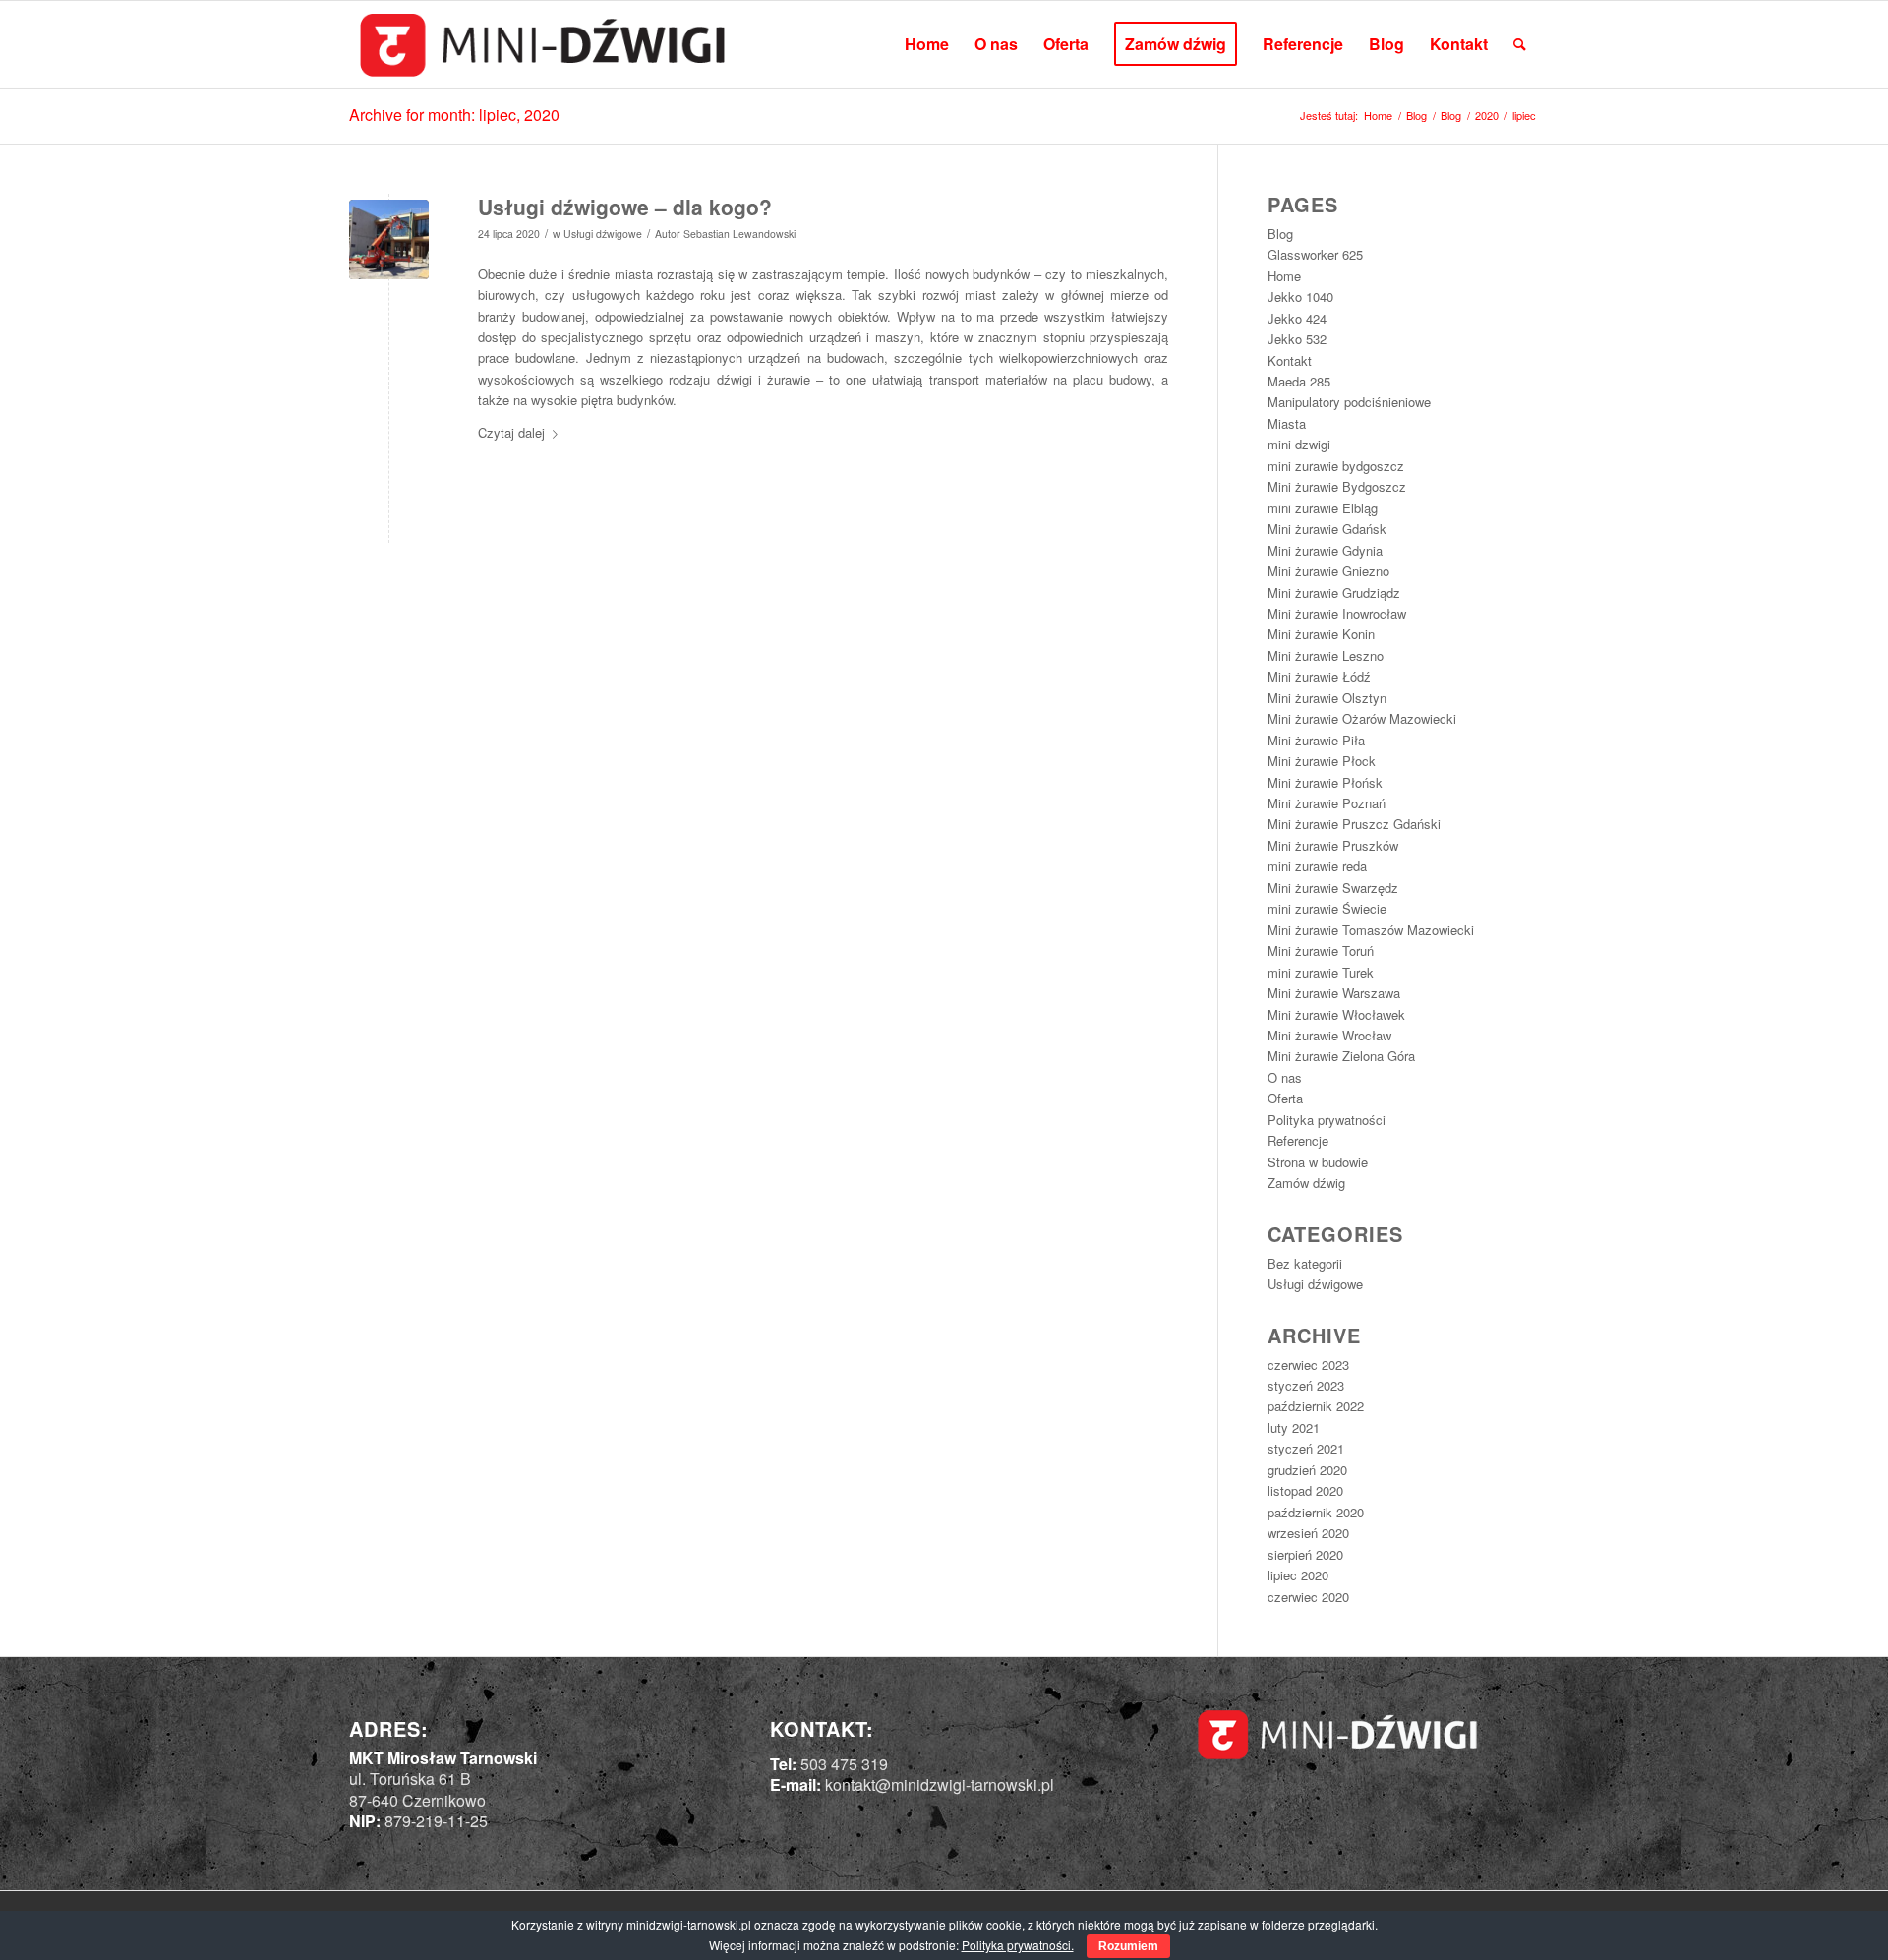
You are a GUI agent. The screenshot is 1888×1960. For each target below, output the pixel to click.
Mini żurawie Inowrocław (1337, 613)
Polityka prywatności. (1018, 1945)
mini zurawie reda (1317, 866)
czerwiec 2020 (1308, 1597)
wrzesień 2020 (1308, 1533)
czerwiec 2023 (1308, 1365)
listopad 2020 (1305, 1490)
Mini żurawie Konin (1321, 634)
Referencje (1298, 1140)
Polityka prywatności (1327, 1120)
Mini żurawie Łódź (1319, 676)
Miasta (1287, 423)
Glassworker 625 (1315, 254)
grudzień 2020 (1307, 1470)
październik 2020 (1316, 1512)
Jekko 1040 (1300, 297)
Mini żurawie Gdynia (1325, 550)
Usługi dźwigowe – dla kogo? (625, 207)
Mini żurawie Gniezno (1328, 571)
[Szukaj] (1520, 44)
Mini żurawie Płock (1322, 761)
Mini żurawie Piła (1316, 740)
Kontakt (1290, 360)
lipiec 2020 (1298, 1575)
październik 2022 (1316, 1406)
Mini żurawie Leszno (1326, 655)
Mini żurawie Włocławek (1336, 1014)
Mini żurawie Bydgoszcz (1337, 486)
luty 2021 (1294, 1427)
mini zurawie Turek (1321, 972)
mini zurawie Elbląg (1323, 508)
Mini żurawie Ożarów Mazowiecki (1362, 718)
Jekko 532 (1297, 339)
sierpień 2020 (1305, 1554)
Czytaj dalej (511, 432)
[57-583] (389, 239)
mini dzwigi (1299, 444)
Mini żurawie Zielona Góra (1341, 1056)
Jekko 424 (1297, 318)
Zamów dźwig (1306, 1183)
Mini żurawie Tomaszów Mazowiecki (1371, 930)
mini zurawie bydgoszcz (1336, 466)
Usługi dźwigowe (603, 234)
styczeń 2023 (1306, 1385)
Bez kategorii (1305, 1263)
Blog (1280, 234)
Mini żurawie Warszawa (1334, 993)
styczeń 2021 (1306, 1448)
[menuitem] (927, 44)
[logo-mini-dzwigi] (542, 44)
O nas (1285, 1077)
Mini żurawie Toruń (1321, 950)
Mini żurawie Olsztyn (1327, 698)
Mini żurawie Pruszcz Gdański (1354, 824)
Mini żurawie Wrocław (1329, 1035)
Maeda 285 (1299, 381)
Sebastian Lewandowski (739, 234)
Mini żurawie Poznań (1327, 803)
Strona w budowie (1318, 1162)
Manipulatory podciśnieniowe (1349, 402)
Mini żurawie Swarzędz (1333, 888)
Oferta (1285, 1098)
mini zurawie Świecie (1327, 908)
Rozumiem (1128, 1946)
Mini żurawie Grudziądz (1334, 593)
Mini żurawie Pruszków (1333, 845)
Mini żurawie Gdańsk (1327, 529)
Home (1284, 276)
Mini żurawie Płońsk (1325, 782)
